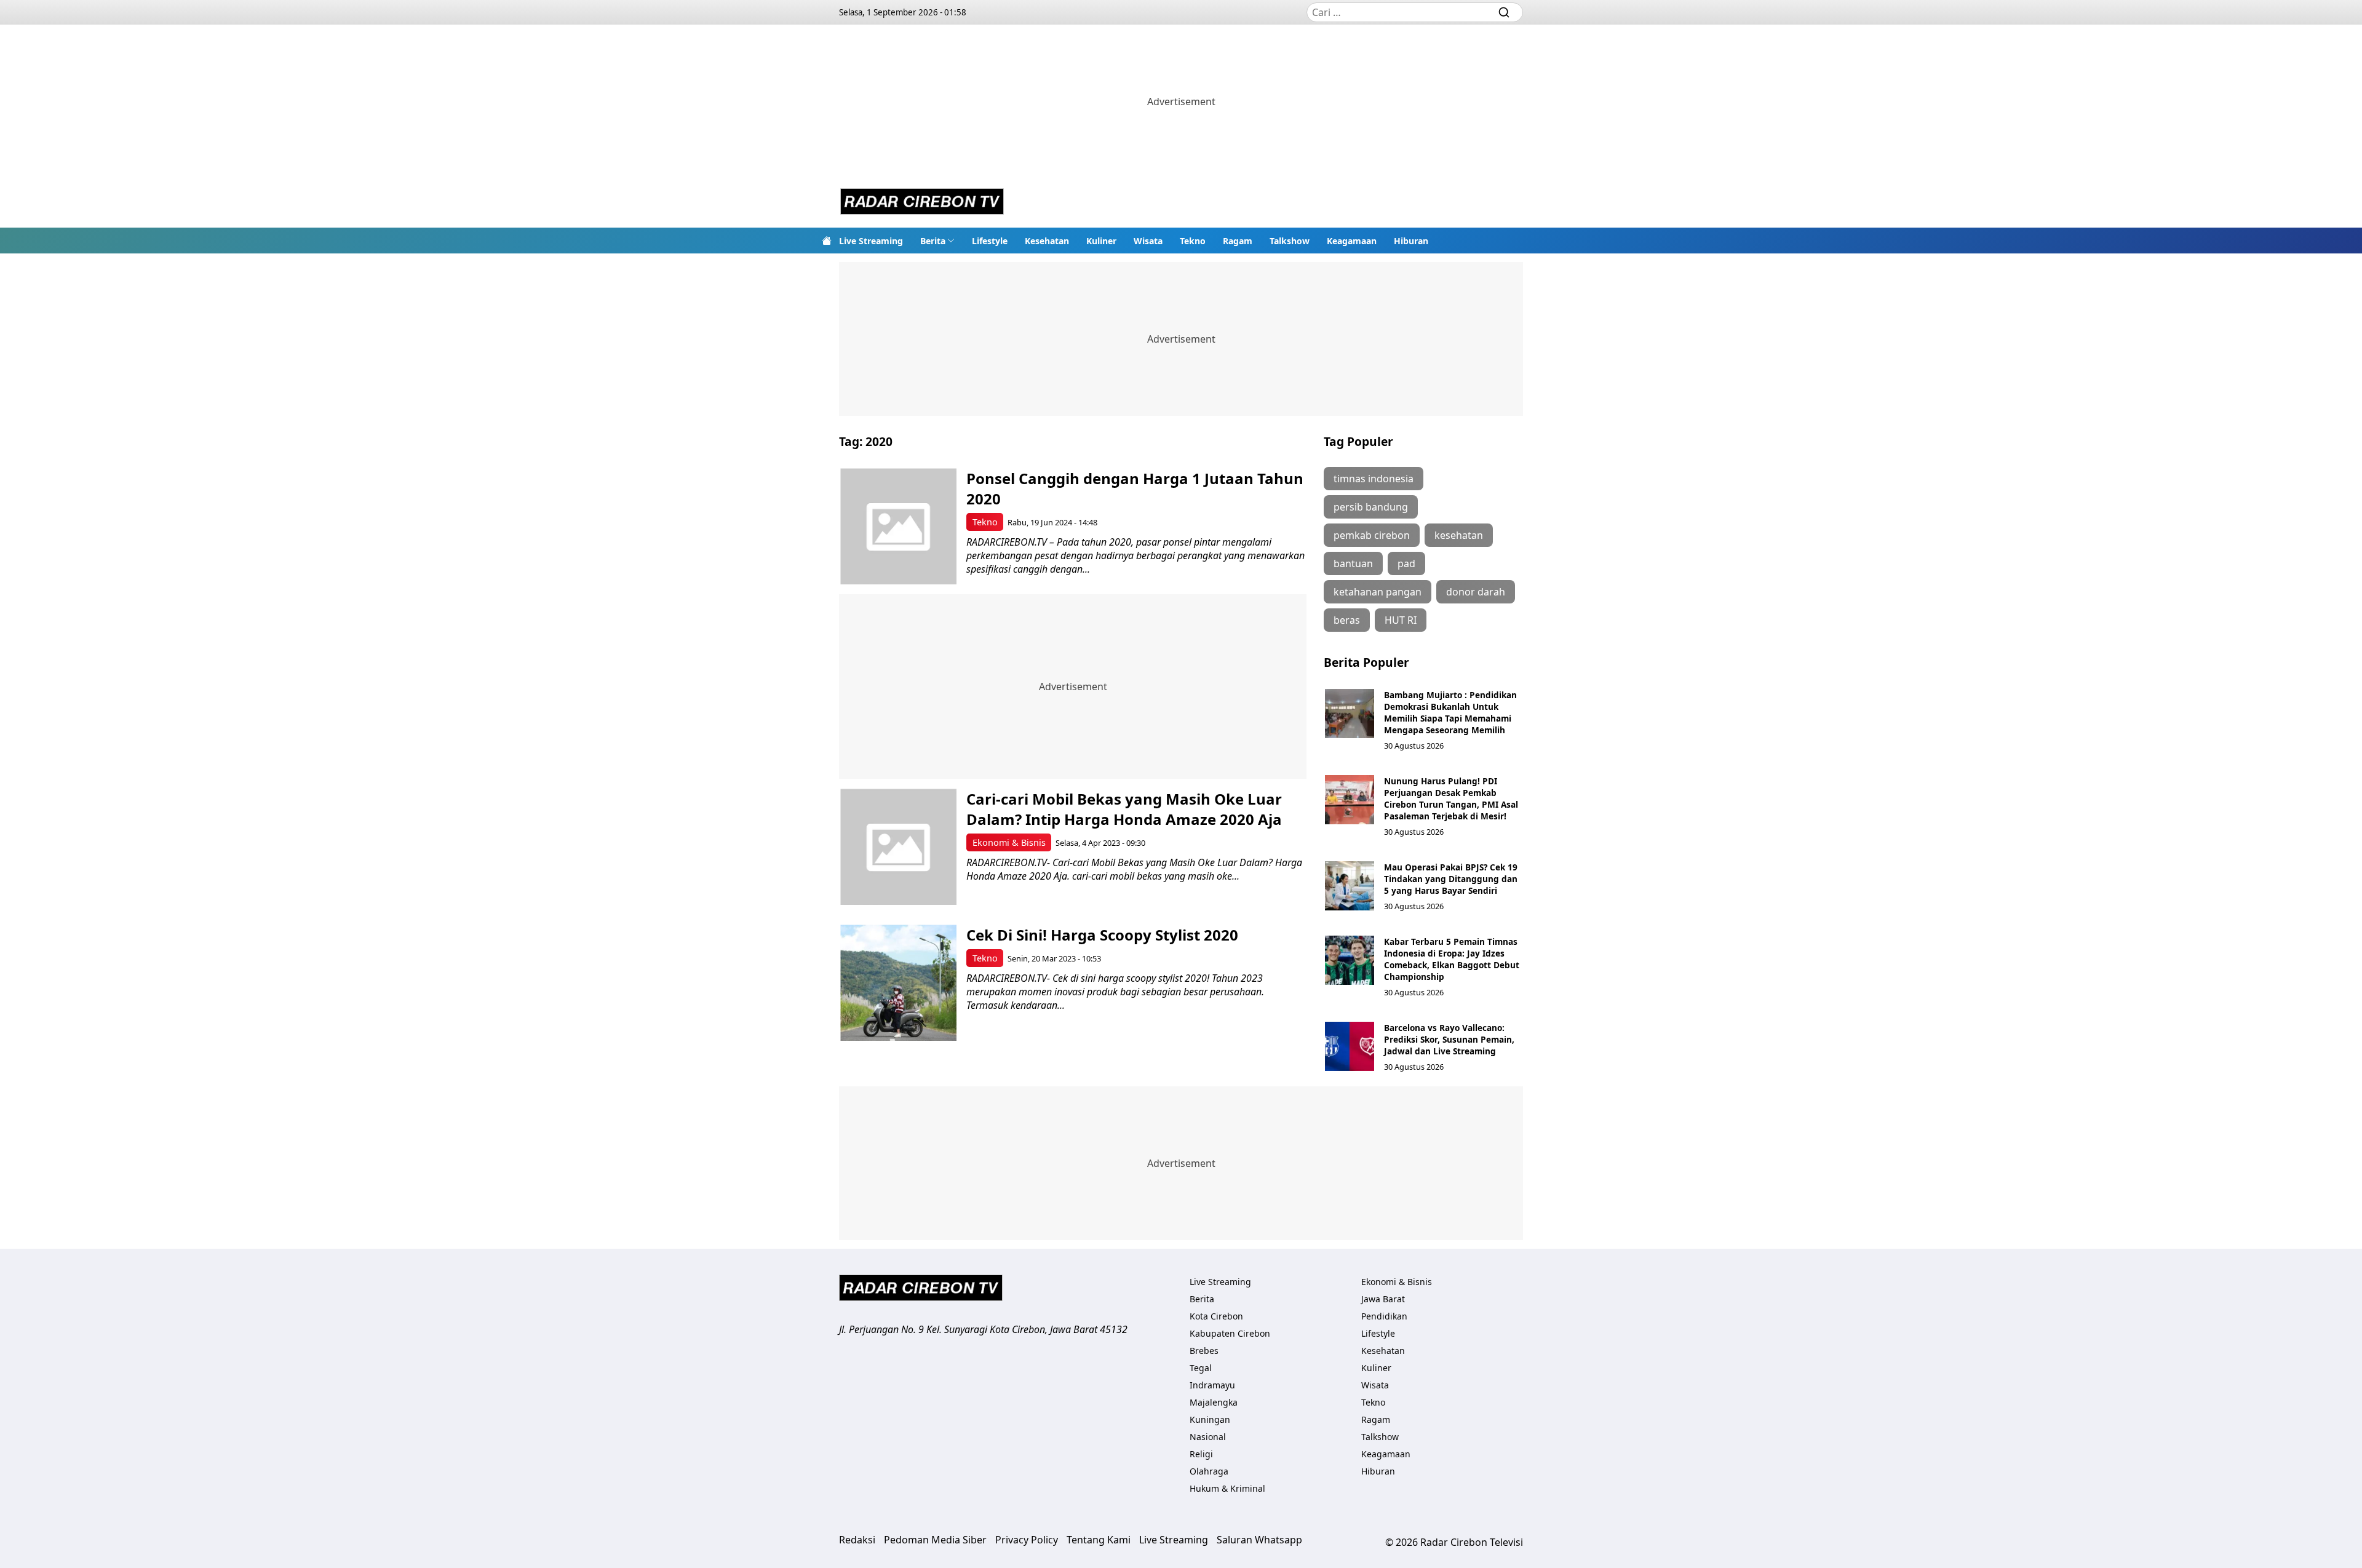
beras (1347, 620)
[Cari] (1504, 12)
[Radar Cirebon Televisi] (922, 203)
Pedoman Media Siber (935, 1540)
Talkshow (1290, 241)
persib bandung (1371, 507)
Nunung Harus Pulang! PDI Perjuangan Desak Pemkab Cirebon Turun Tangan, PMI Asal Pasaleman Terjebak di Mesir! (1451, 798)
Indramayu (1212, 1385)
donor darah (1476, 592)
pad (1406, 563)
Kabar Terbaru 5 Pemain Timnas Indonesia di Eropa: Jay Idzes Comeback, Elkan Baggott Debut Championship (1452, 959)
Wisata (1148, 241)
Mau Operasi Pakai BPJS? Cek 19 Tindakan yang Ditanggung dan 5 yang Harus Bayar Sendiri (1451, 879)
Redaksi (857, 1540)
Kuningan (1210, 1419)
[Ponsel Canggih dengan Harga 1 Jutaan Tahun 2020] (898, 526)
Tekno (1193, 241)
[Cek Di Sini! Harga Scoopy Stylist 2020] (898, 983)
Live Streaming (871, 241)
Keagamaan (1352, 241)
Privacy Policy (1027, 1540)
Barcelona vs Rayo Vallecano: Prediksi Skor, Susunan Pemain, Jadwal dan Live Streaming (1449, 1039)
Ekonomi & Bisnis (1009, 842)
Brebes (1204, 1351)
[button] (937, 241)
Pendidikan (1384, 1316)
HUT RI (1401, 620)
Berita (933, 241)
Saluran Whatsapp (1259, 1540)
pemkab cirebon (1372, 535)
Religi (1201, 1454)
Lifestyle (990, 241)
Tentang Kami (1099, 1540)
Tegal (1201, 1368)
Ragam (1238, 241)
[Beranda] (827, 241)
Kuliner (1101, 241)
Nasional (1208, 1437)
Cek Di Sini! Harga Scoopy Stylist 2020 (1102, 935)
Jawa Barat (1383, 1299)
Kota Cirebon (1216, 1316)
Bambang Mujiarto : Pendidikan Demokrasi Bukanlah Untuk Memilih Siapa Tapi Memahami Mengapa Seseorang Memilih (1450, 712)
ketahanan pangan (1378, 592)
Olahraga (1209, 1471)
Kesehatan (1047, 241)
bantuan (1353, 563)
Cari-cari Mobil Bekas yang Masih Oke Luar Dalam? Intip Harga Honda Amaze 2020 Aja (1124, 809)
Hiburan (1411, 241)
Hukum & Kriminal (1227, 1488)
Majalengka (1214, 1402)
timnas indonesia (1374, 479)
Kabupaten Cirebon (1230, 1333)
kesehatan (1459, 535)
